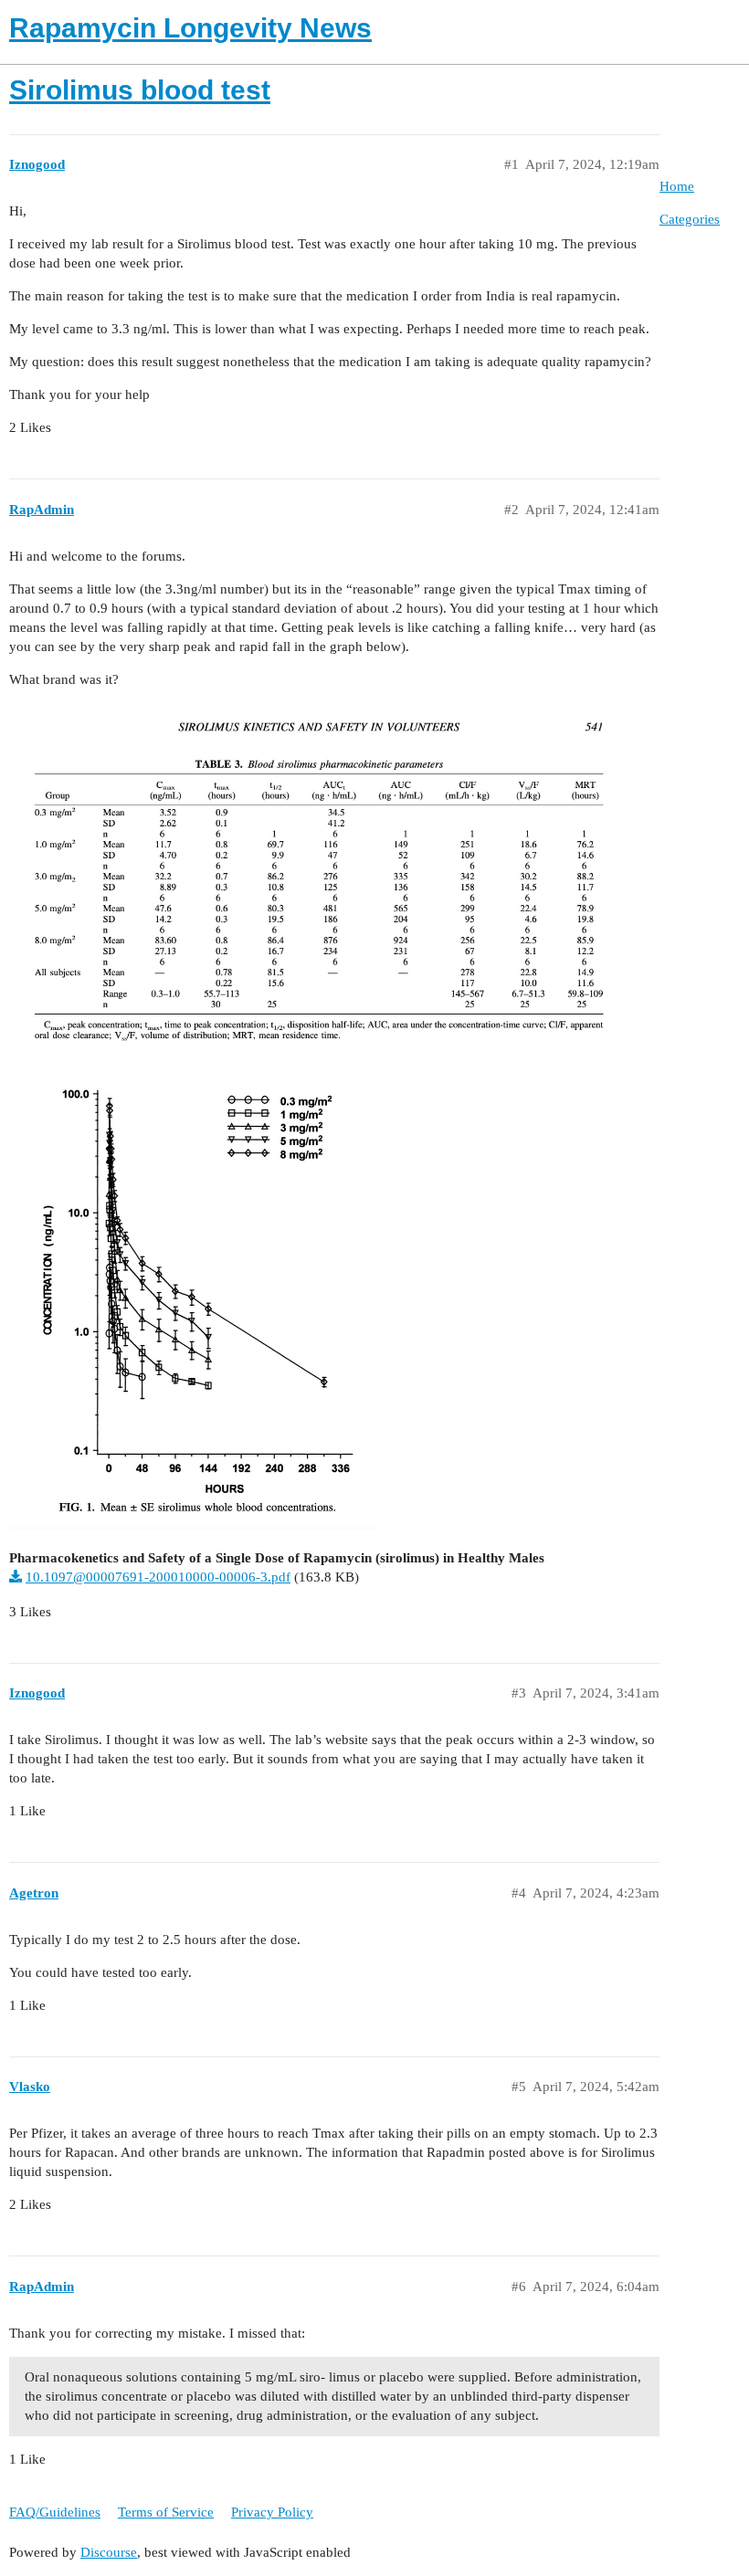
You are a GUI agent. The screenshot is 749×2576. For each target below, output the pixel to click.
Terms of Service (166, 2512)
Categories (690, 219)
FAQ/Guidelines (55, 2512)
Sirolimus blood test (140, 90)
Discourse (109, 2552)
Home (677, 186)
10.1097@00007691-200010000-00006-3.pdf (158, 1577)
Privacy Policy (272, 2512)
